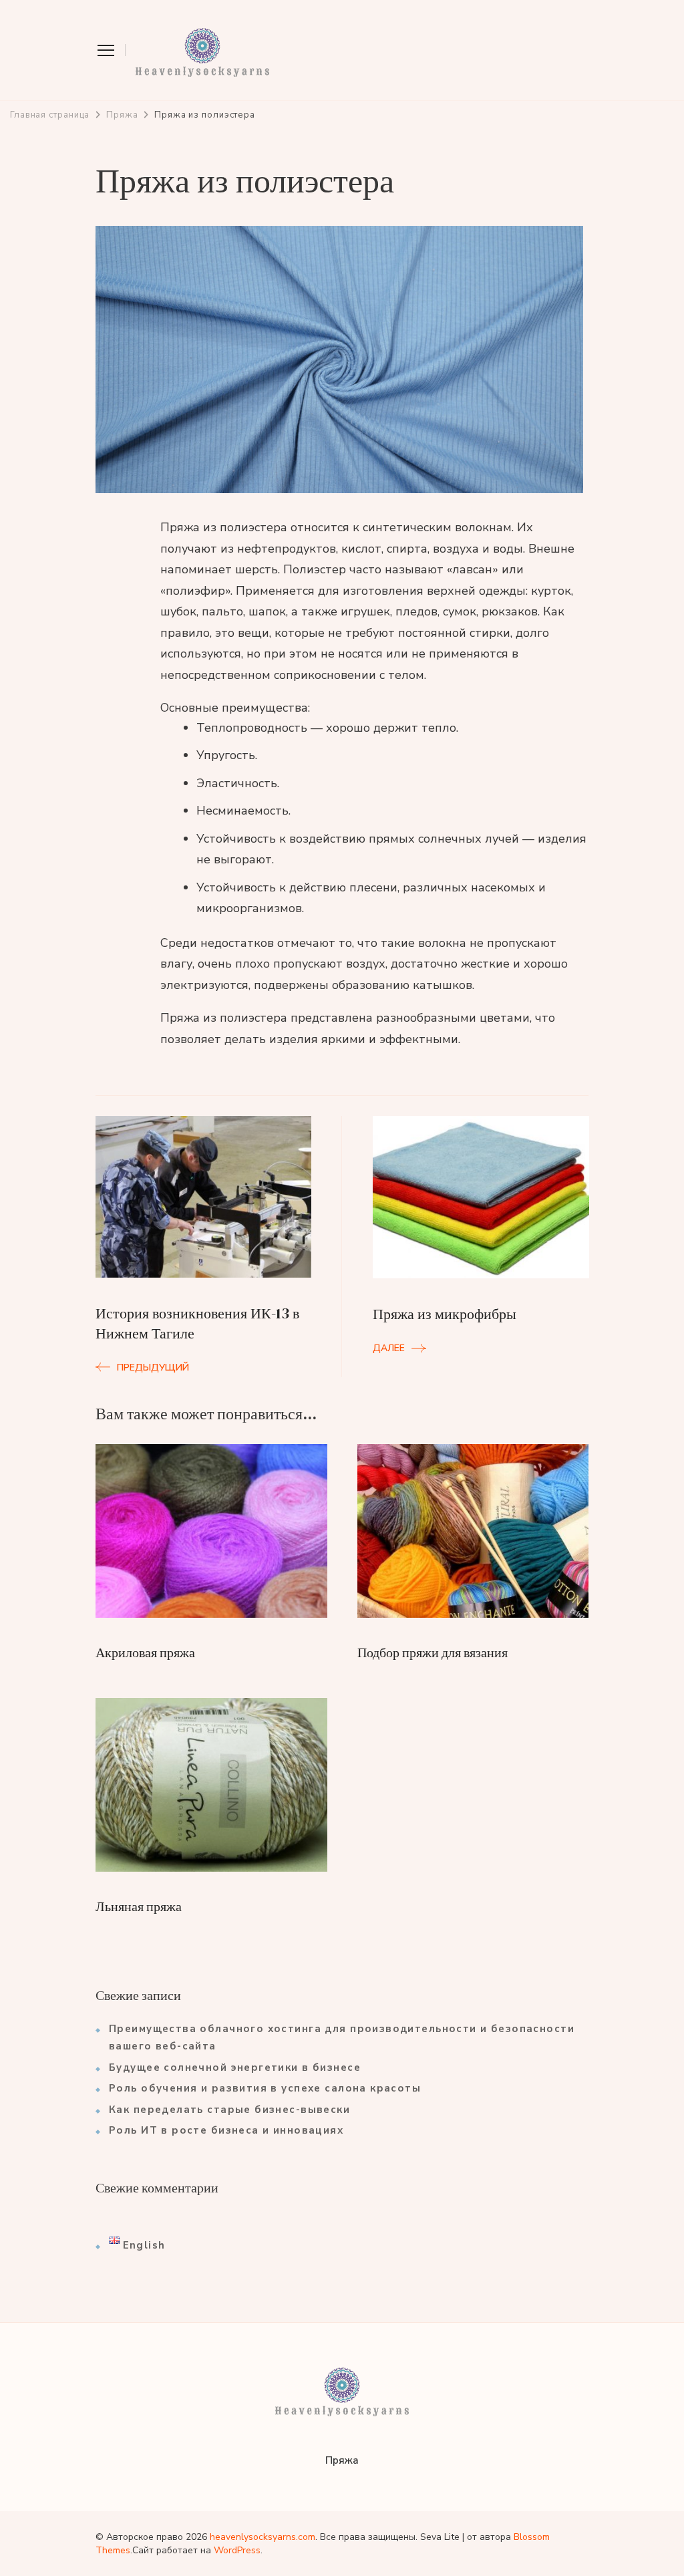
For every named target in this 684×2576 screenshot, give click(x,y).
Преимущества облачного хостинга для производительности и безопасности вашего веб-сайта (342, 2037)
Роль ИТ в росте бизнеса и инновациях (226, 2130)
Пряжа (342, 2460)
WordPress (237, 2550)
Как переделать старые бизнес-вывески (229, 2110)
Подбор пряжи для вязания (433, 1653)
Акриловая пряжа (145, 1653)
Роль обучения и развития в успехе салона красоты (265, 2088)
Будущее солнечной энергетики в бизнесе (235, 2067)
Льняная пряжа (139, 1906)
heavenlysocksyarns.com (263, 2537)
